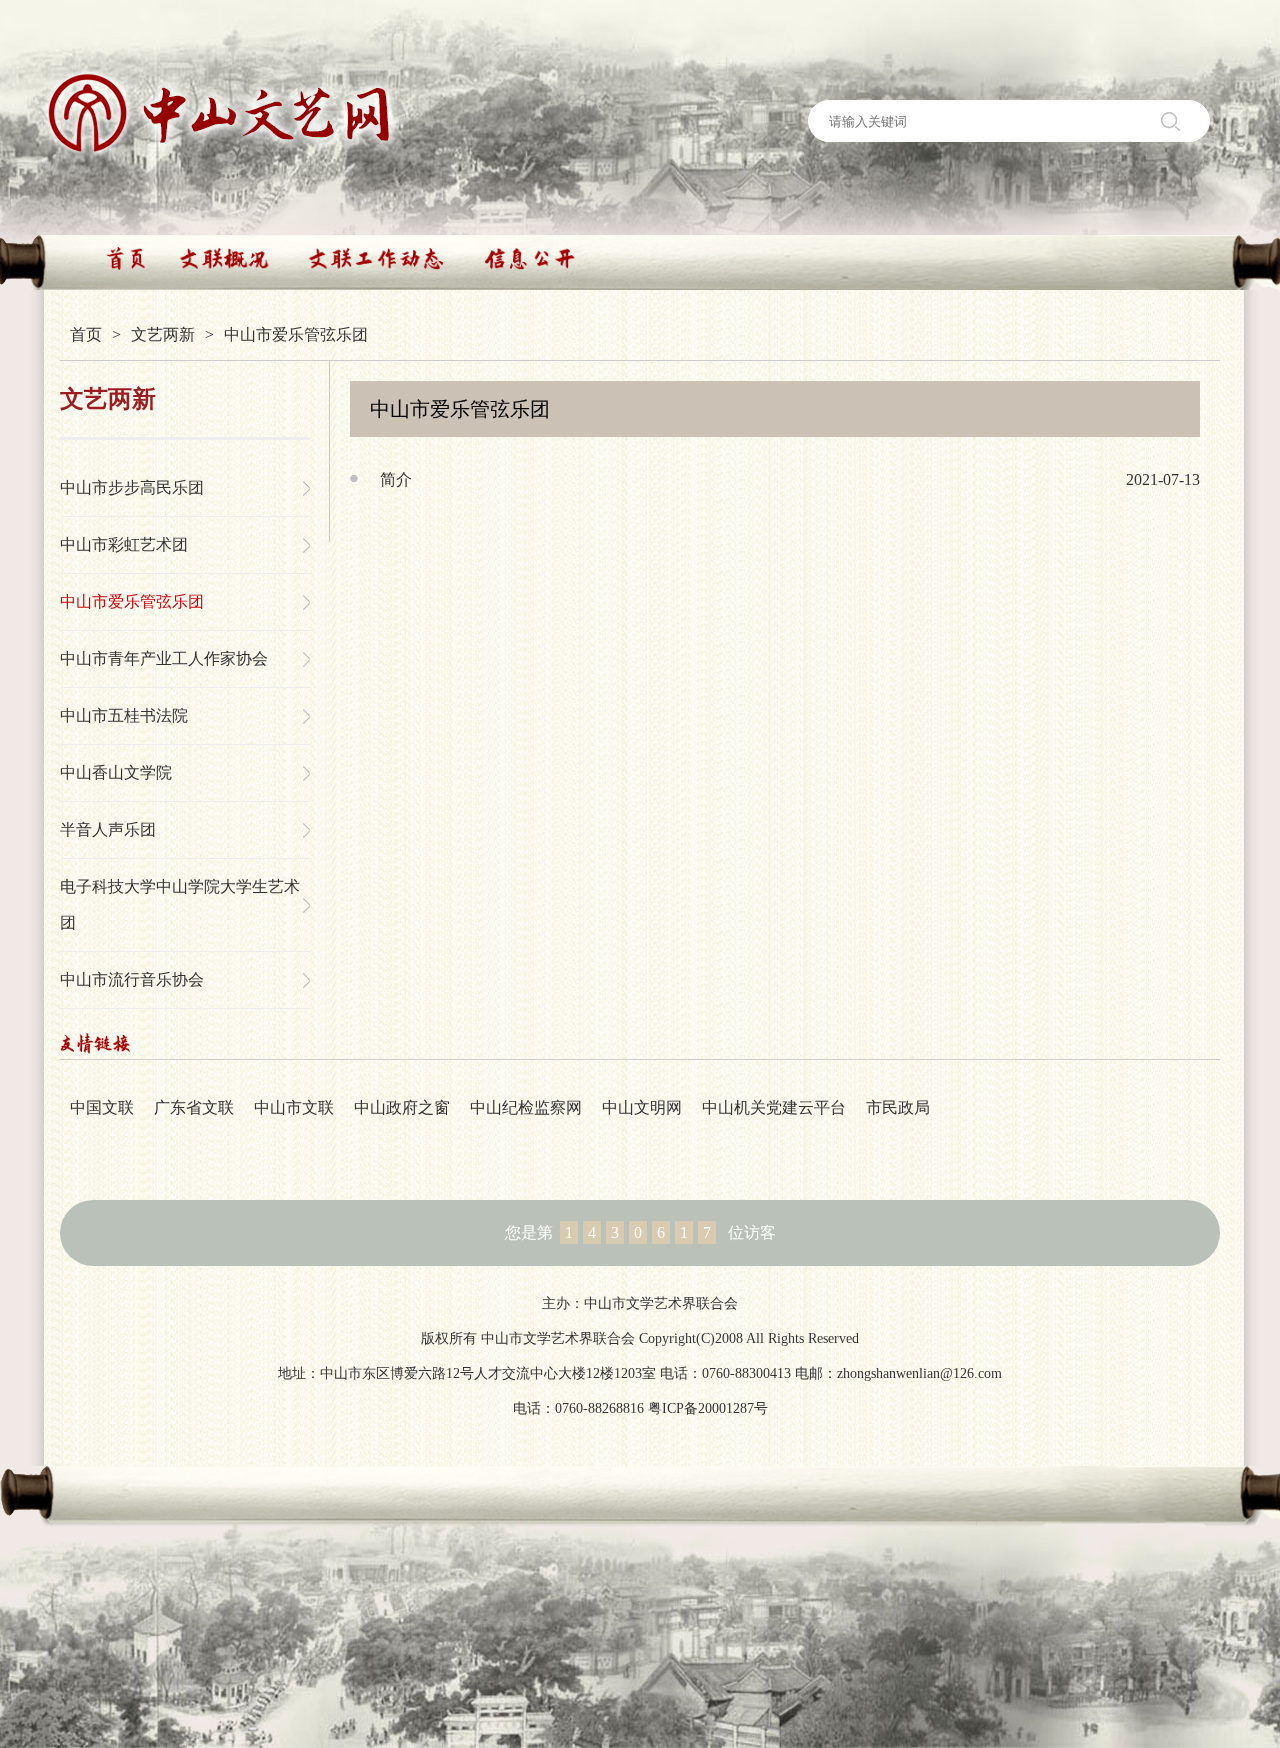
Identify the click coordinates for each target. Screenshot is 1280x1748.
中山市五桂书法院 (124, 715)
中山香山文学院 (116, 772)
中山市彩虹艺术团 (124, 544)
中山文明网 (642, 1107)
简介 (396, 479)
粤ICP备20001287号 (708, 1408)
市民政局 (898, 1107)
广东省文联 (194, 1107)
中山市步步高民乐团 (132, 487)
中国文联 (102, 1107)
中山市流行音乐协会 (132, 979)
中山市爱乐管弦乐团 (132, 601)
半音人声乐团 (108, 829)
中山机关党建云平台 (774, 1107)
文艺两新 (163, 334)
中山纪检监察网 (526, 1107)
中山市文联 (294, 1107)
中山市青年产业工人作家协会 (164, 658)
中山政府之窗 (402, 1107)
